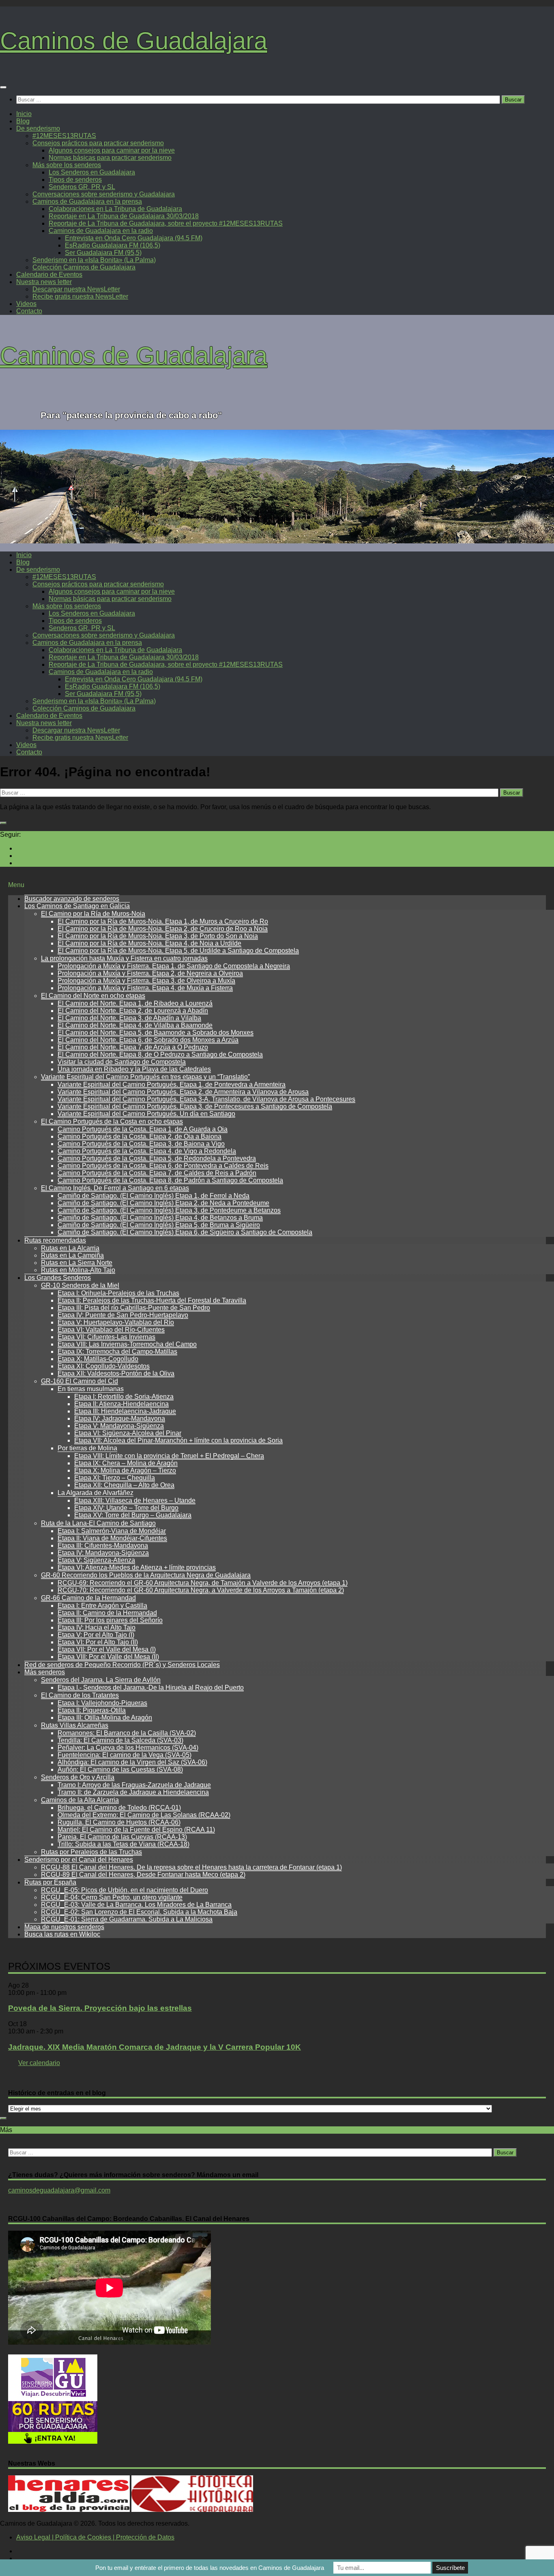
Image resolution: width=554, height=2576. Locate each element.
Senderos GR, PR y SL (82, 187)
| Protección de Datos (143, 2537)
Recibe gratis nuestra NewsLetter (80, 296)
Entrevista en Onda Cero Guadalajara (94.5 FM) (134, 238)
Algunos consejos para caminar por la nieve (112, 150)
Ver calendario (39, 2063)
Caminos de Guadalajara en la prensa (87, 201)
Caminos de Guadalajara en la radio (101, 231)
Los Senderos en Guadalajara (92, 172)
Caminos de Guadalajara (134, 41)
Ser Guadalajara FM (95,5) (103, 253)
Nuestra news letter (44, 282)
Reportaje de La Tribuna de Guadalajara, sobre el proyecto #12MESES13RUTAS (166, 223)
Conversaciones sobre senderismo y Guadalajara (104, 194)
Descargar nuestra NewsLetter (76, 289)
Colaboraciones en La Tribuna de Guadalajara (115, 209)
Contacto (29, 311)
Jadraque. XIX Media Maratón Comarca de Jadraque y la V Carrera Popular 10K (155, 2047)
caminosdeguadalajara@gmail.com (59, 2190)
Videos (26, 304)
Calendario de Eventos (49, 275)
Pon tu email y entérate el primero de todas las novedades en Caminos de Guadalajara (210, 2568)
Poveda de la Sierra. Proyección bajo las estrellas (100, 2008)
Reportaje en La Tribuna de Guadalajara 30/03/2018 (124, 216)
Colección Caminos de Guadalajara (84, 267)
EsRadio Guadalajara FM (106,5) (113, 245)
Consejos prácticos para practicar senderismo (98, 143)
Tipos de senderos (75, 180)
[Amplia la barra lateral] (3, 823)
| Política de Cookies (81, 2537)
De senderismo (38, 128)
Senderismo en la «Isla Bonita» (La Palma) (94, 260)
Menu (16, 885)
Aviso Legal (33, 2537)
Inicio (24, 114)
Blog (23, 121)
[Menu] (3, 87)
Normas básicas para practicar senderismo (110, 158)
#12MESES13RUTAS (64, 136)
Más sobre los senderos (67, 165)
